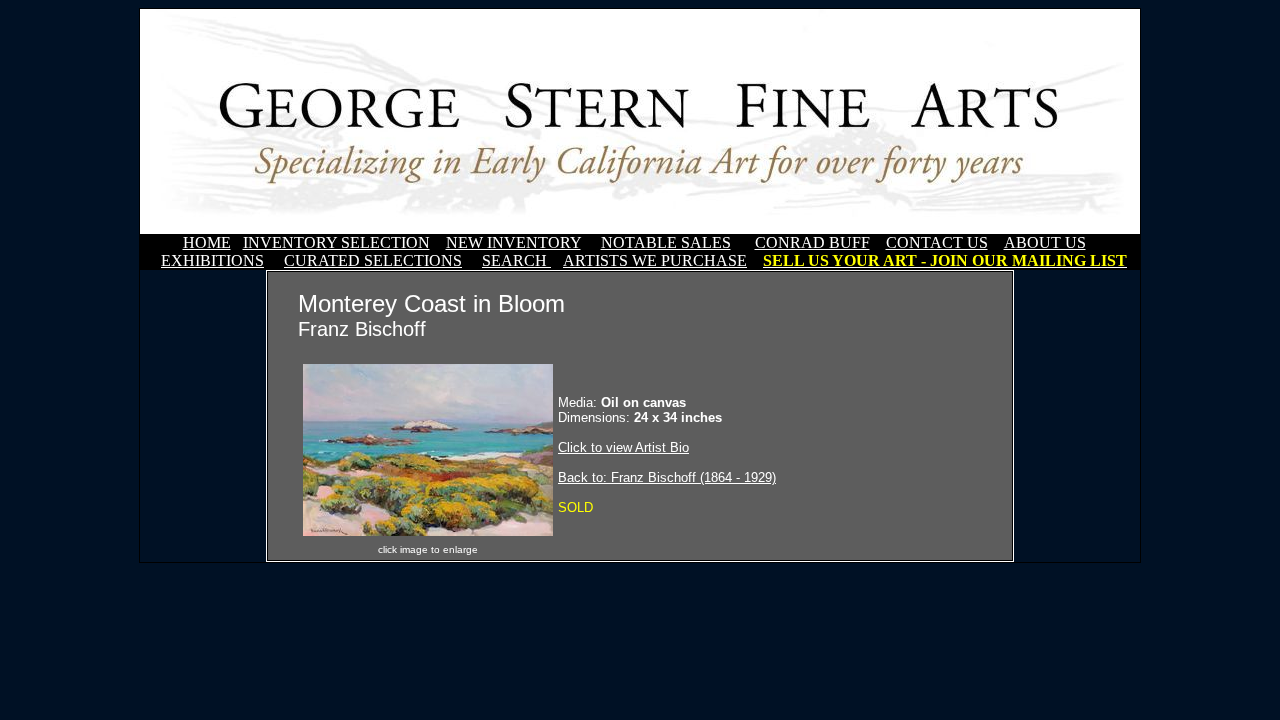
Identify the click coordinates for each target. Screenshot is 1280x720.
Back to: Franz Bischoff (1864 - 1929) (667, 477)
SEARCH (516, 260)
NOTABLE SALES (666, 242)
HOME (207, 242)
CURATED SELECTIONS (373, 260)
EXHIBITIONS (212, 260)
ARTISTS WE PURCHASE (655, 260)
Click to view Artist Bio (623, 447)
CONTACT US (937, 242)
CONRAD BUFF (812, 242)
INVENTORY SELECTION (336, 242)
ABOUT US (1045, 242)
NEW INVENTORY (513, 242)
